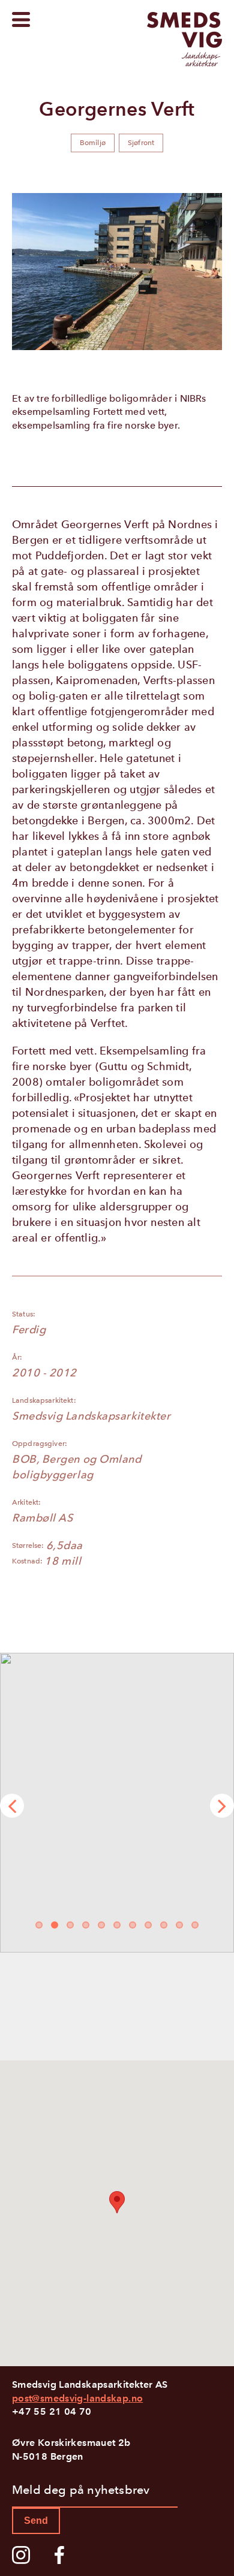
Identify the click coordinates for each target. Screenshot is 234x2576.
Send (36, 2521)
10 (180, 1927)
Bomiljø (93, 143)
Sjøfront (141, 143)
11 (196, 1927)
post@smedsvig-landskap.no (77, 2398)
